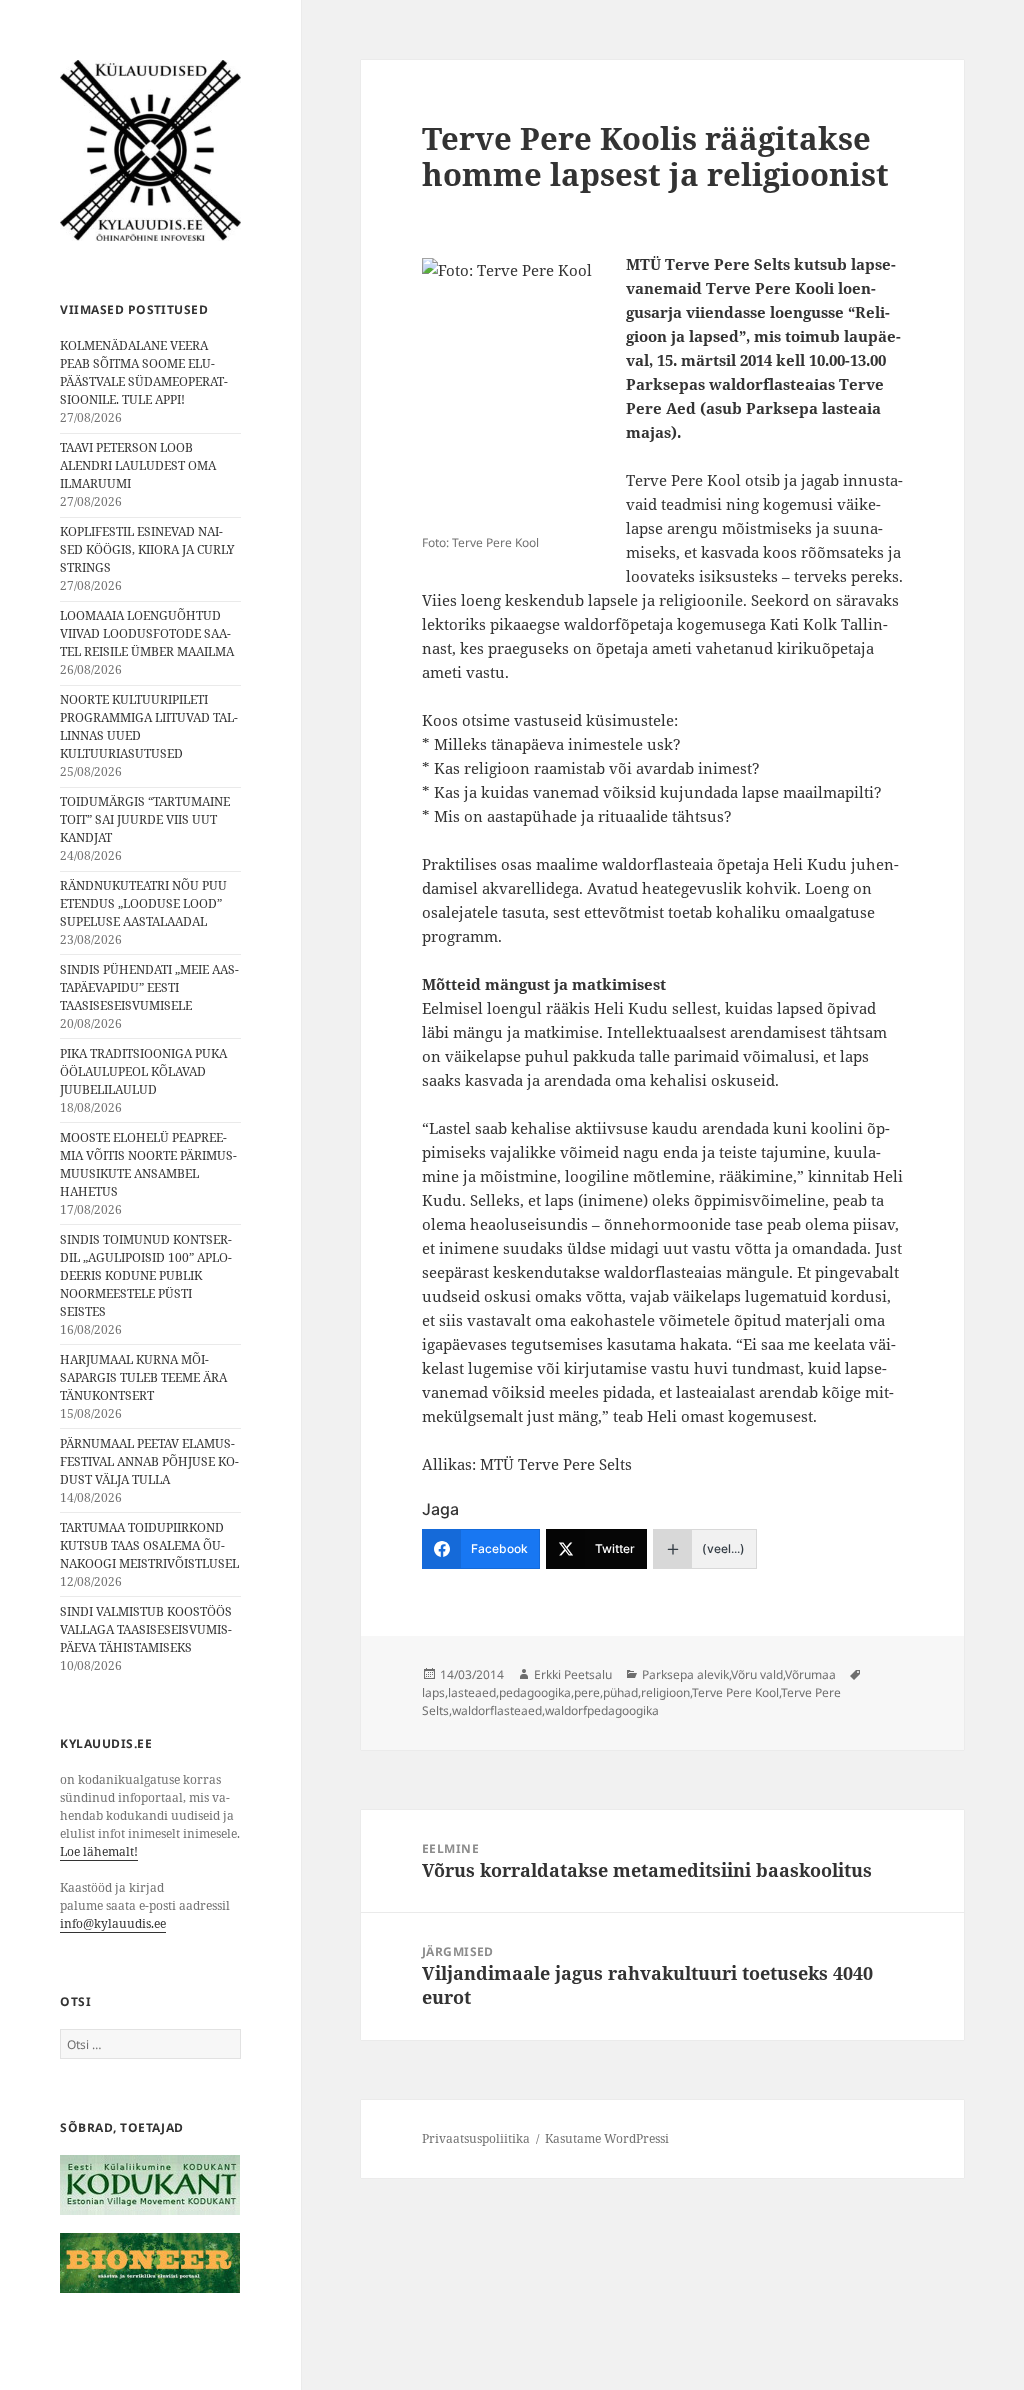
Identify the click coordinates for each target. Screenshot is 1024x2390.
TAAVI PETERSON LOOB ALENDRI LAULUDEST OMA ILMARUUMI (138, 465)
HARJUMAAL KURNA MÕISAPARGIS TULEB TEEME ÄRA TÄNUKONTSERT (143, 1377)
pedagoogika (535, 1692)
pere (587, 1692)
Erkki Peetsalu (573, 1674)
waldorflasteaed (497, 1710)
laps (433, 1692)
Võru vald (757, 1674)
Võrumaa (810, 1674)
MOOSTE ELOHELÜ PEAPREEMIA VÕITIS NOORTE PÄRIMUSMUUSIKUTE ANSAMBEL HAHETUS (148, 1164)
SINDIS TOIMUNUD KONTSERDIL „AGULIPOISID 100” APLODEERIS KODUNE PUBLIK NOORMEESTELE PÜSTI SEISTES (146, 1275)
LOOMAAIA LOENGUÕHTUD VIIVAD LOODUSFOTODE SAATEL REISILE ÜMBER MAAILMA (147, 633)
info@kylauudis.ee (113, 1923)
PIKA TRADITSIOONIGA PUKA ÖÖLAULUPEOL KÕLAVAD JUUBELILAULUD (143, 1071)
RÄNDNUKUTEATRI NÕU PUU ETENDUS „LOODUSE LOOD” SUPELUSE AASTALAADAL (143, 903)
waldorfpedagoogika (602, 1710)
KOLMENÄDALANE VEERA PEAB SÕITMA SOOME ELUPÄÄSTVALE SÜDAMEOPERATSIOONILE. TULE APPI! (144, 372)
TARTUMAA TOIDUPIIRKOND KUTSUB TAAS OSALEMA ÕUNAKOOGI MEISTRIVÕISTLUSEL (149, 1545)
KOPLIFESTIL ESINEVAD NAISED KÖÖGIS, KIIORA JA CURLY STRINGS (147, 549)
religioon (665, 1692)
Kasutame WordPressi (607, 2138)
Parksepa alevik (685, 1674)
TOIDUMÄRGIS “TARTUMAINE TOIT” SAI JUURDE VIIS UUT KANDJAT (145, 819)
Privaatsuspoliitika (476, 2138)
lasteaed (472, 1692)
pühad (620, 1692)
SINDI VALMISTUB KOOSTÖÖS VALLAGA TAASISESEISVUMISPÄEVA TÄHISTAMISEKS (146, 1629)
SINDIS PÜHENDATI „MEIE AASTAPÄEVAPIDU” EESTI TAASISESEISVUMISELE (149, 987)
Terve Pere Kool (735, 1692)
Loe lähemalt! (99, 1851)
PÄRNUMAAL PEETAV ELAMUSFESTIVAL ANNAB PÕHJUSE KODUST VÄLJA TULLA (149, 1461)
